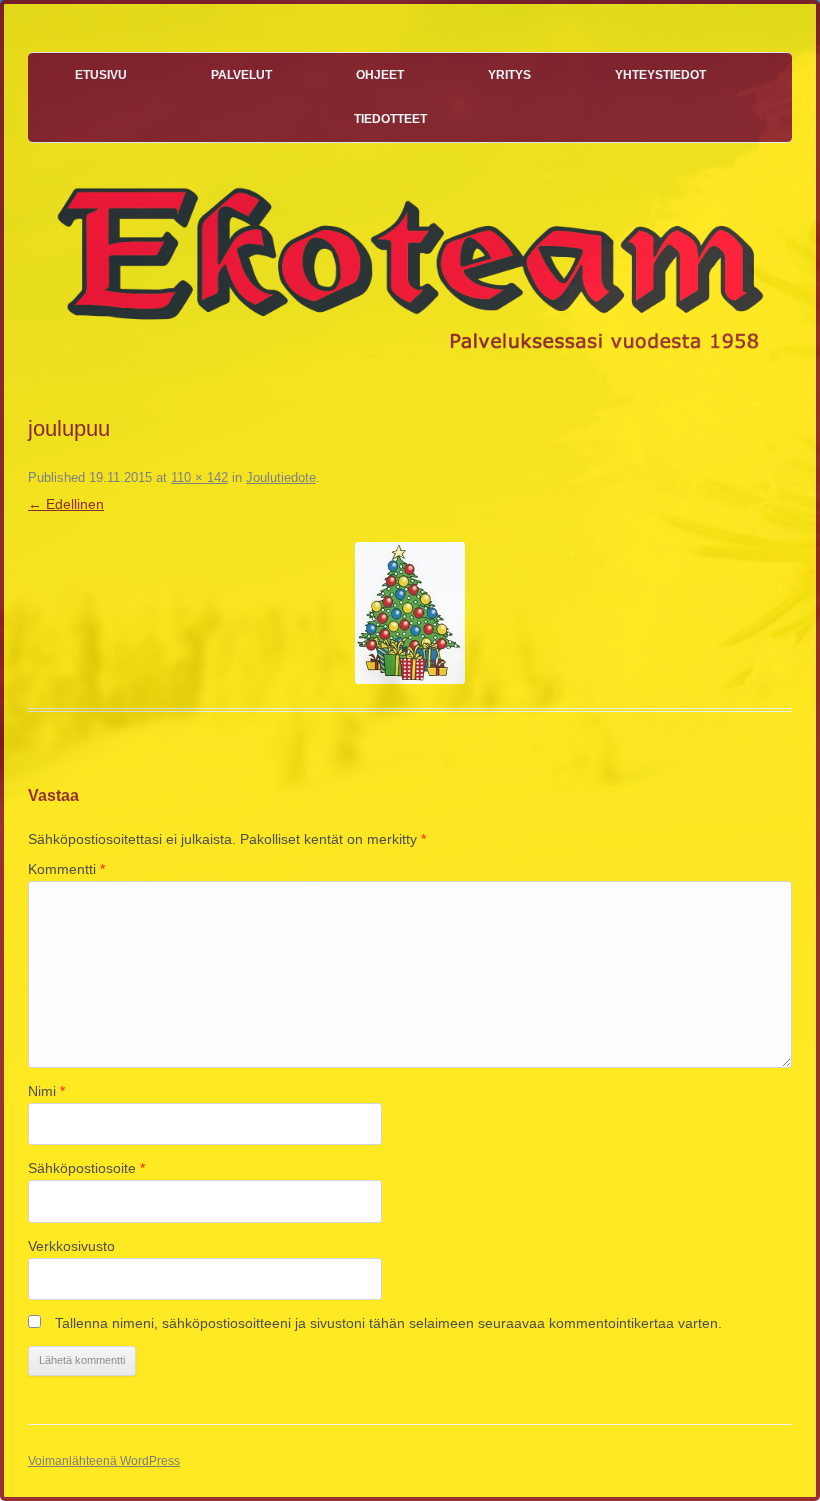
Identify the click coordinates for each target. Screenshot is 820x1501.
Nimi (46, 1091)
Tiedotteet (390, 119)
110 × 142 (199, 477)
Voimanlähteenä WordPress (104, 1461)
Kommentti (66, 869)
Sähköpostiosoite (86, 1168)
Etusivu (101, 75)
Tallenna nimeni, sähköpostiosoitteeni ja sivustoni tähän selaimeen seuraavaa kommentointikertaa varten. (388, 1323)
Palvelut (241, 75)
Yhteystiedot (660, 75)
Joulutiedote (281, 477)
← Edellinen (66, 504)
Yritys (509, 75)
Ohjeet (380, 75)
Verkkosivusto (71, 1246)
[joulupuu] (410, 613)
